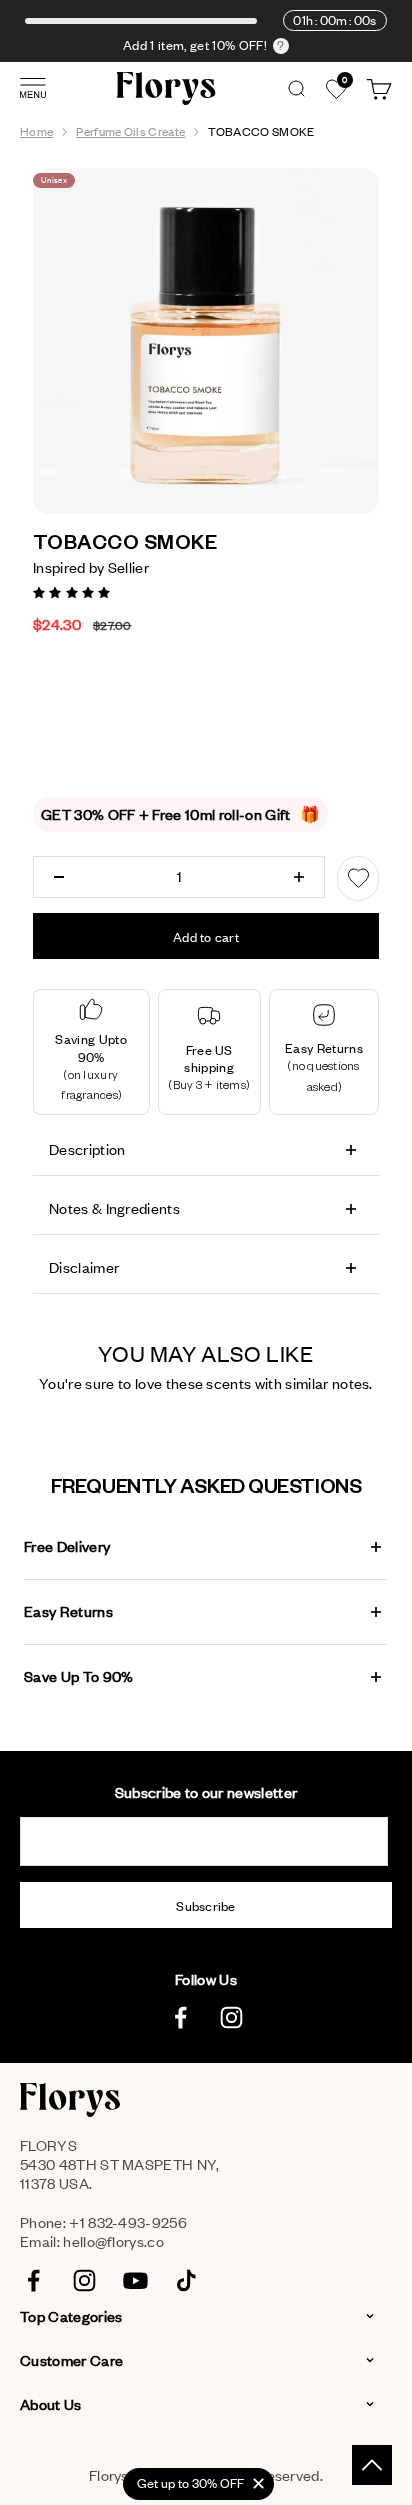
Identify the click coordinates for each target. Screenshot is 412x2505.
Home (36, 131)
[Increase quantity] (299, 877)
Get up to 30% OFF (190, 2483)
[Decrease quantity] (59, 877)
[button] (73, 591)
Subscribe (206, 1906)
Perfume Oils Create (130, 131)
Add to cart (206, 937)
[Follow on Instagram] (231, 2017)
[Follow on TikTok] (186, 2280)
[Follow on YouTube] (135, 2280)
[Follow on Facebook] (180, 2017)
